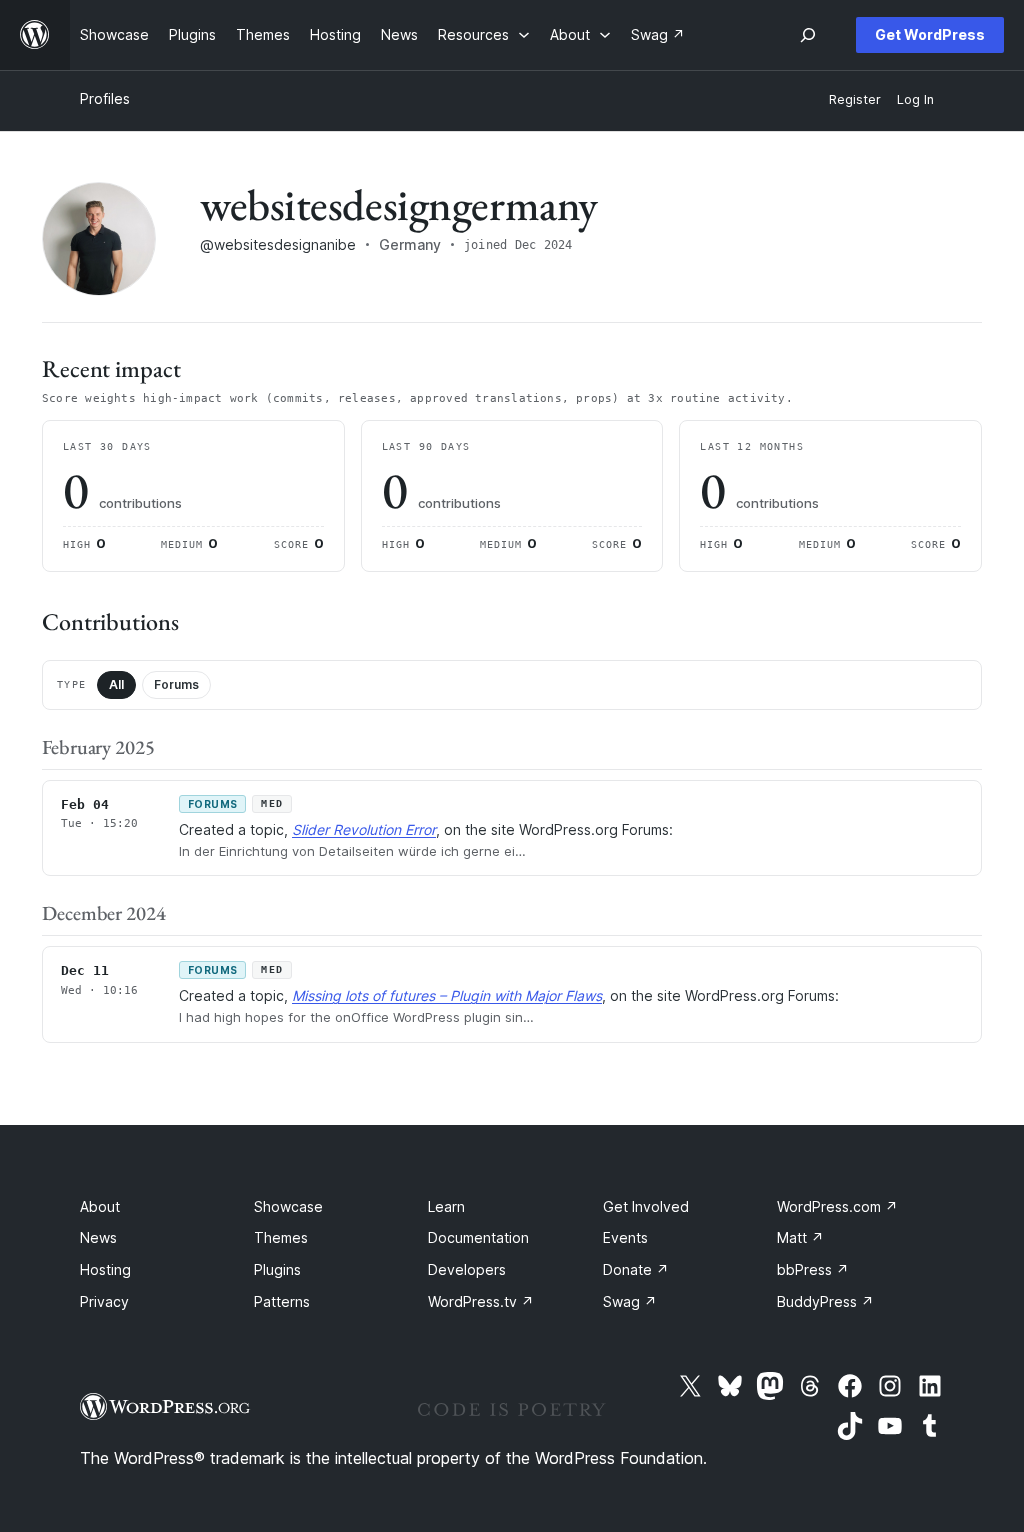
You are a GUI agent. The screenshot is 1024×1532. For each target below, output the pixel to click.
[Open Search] (808, 35)
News (98, 1237)
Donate (636, 1269)
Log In (915, 99)
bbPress (813, 1269)
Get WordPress (930, 34)
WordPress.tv (481, 1301)
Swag (630, 1301)
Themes (281, 1237)
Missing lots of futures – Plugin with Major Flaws (447, 995)
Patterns (282, 1301)
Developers (467, 1269)
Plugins (277, 1269)
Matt (800, 1237)
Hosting (105, 1269)
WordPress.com (837, 1206)
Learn (446, 1206)
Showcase (288, 1206)
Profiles (105, 98)
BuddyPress (825, 1301)
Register (855, 99)
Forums (176, 684)
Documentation (478, 1237)
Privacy (104, 1301)
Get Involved (646, 1206)
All (116, 684)
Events (625, 1237)
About (100, 1206)
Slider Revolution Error (364, 829)
